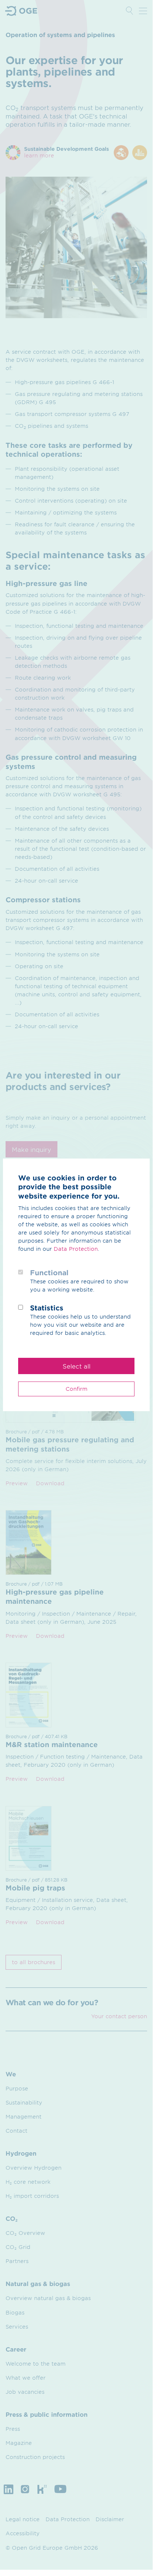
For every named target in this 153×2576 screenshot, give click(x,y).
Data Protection (76, 1249)
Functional (49, 1273)
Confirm (76, 1389)
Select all (76, 1366)
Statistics (47, 1308)
